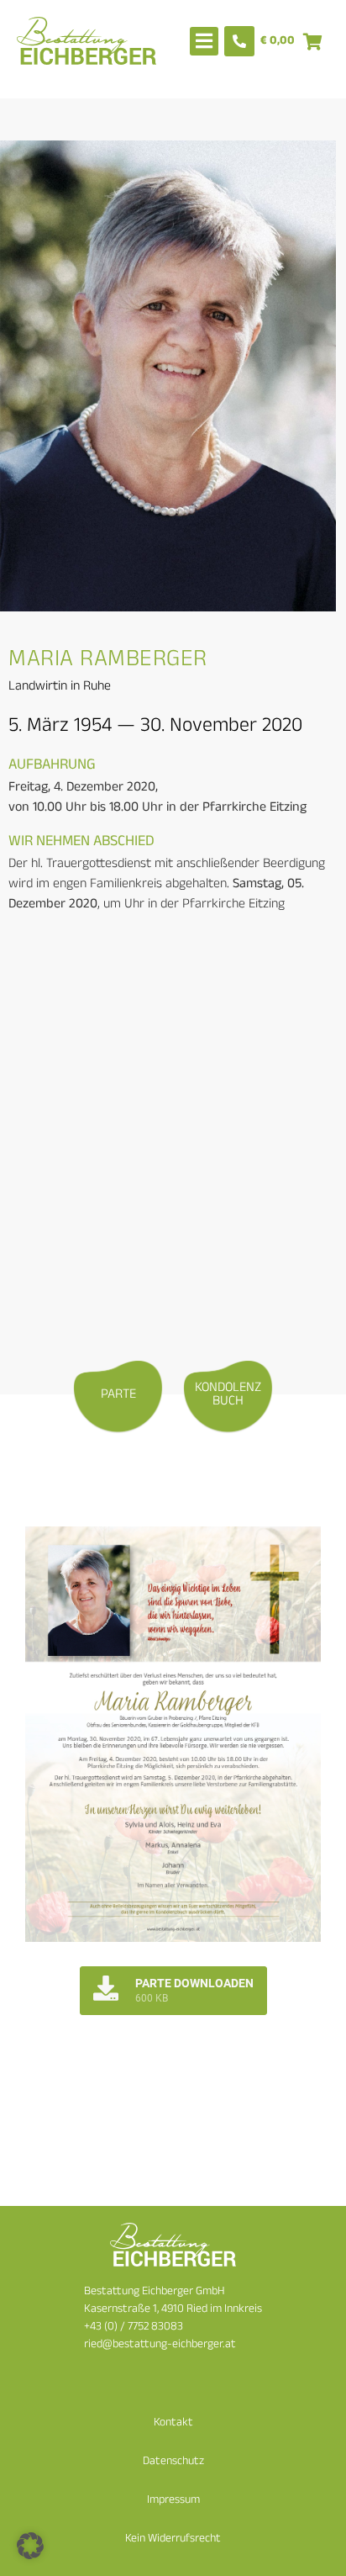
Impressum (173, 2501)
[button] (30, 2546)
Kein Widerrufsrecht (173, 2539)
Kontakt (173, 2423)
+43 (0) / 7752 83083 (134, 2327)
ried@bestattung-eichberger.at (160, 2345)
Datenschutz (173, 2462)
